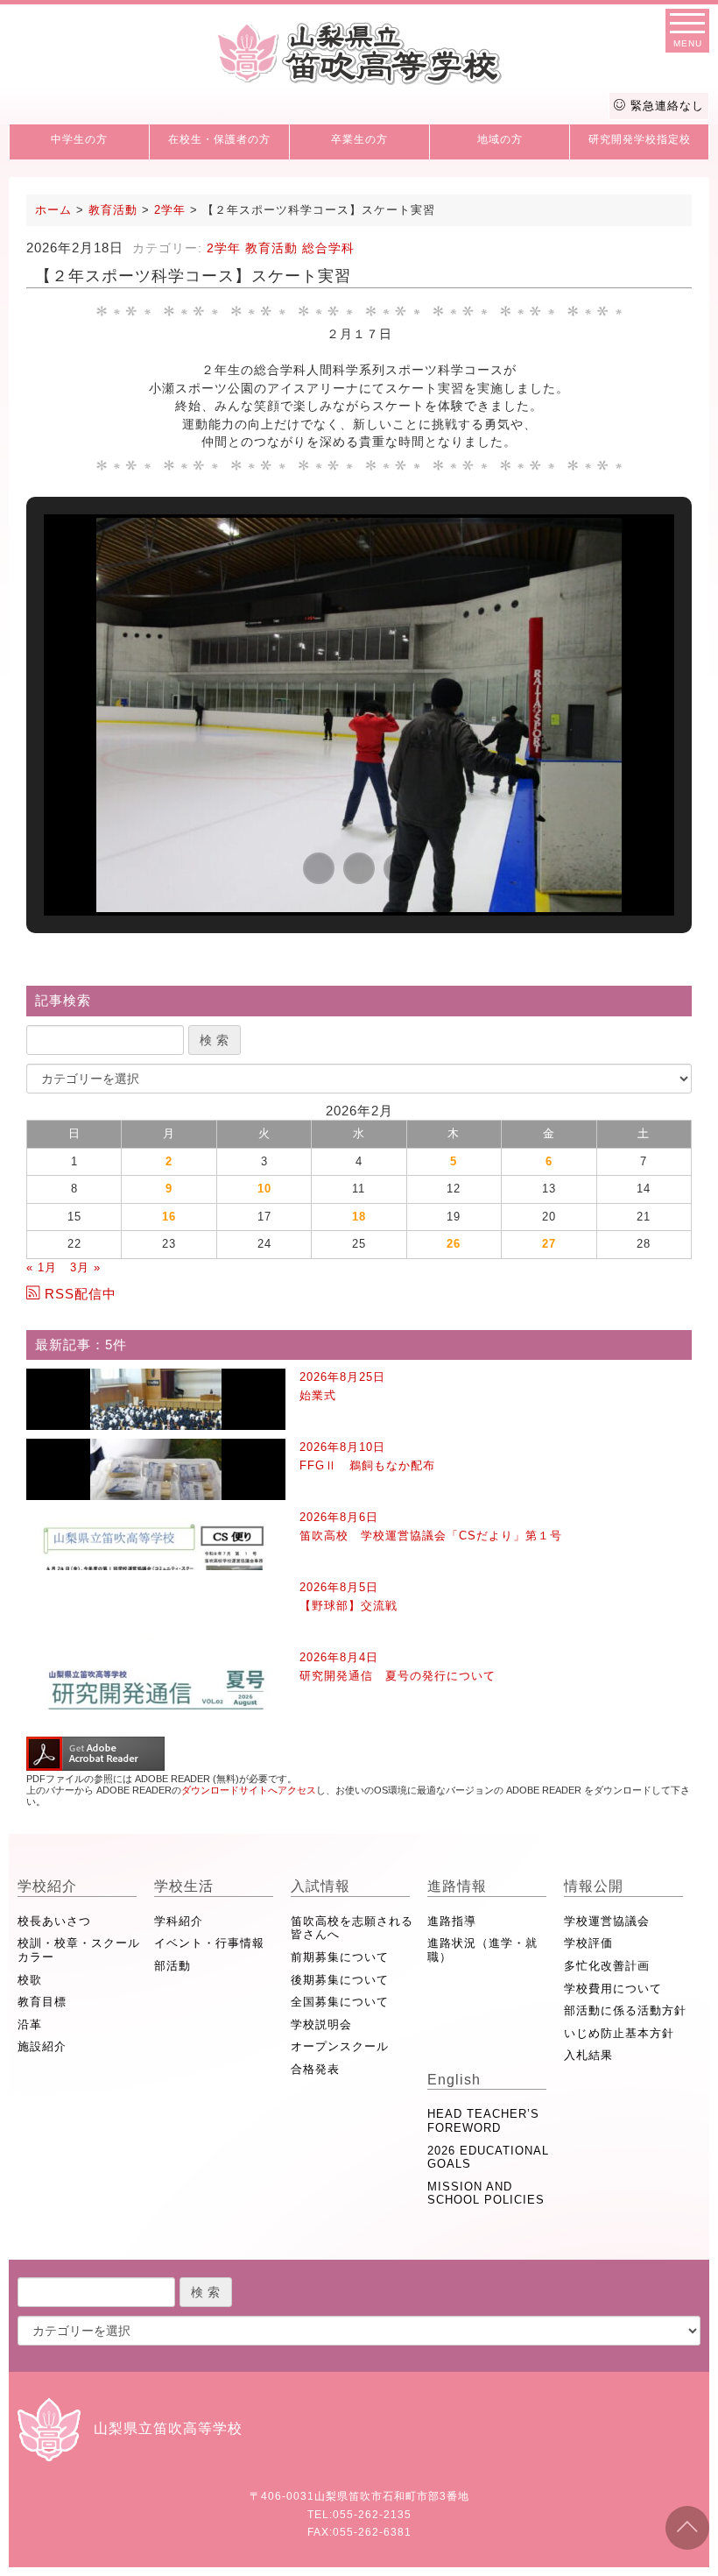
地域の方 (500, 139)
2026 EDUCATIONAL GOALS (488, 2158)
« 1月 (42, 1267)
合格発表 (315, 2069)
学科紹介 (179, 1921)
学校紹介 (47, 1886)
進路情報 (457, 1886)
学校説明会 (321, 2024)
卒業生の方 (359, 139)
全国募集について (340, 2002)
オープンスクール (340, 2046)
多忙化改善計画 (607, 1966)
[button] (319, 868)
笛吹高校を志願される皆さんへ (352, 1928)
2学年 (224, 248)
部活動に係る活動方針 (625, 2010)
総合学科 (328, 248)
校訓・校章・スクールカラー (79, 1950)
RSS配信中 (81, 1294)
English (454, 2080)
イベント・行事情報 (209, 1943)
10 (264, 1189)
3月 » (85, 1267)
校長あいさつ (54, 1921)
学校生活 (184, 1886)
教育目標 (42, 2002)
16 (169, 1217)
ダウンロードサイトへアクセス (249, 1790)
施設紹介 (42, 2046)
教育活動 (271, 248)
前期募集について (340, 1957)
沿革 (30, 2024)
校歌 (30, 1980)
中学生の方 (79, 139)
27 (549, 1244)
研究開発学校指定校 (640, 139)
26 (454, 1244)
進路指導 (452, 1921)
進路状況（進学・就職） (482, 1950)
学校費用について (613, 1989)
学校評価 (588, 1943)
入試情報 (320, 1886)
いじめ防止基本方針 (619, 2033)
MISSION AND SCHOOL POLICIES (486, 2194)
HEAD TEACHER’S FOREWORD (483, 2121)
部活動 (172, 1966)
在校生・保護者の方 (219, 139)
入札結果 (588, 2055)
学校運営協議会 (607, 1921)
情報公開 (594, 1886)
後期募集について (340, 1980)
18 (359, 1217)
